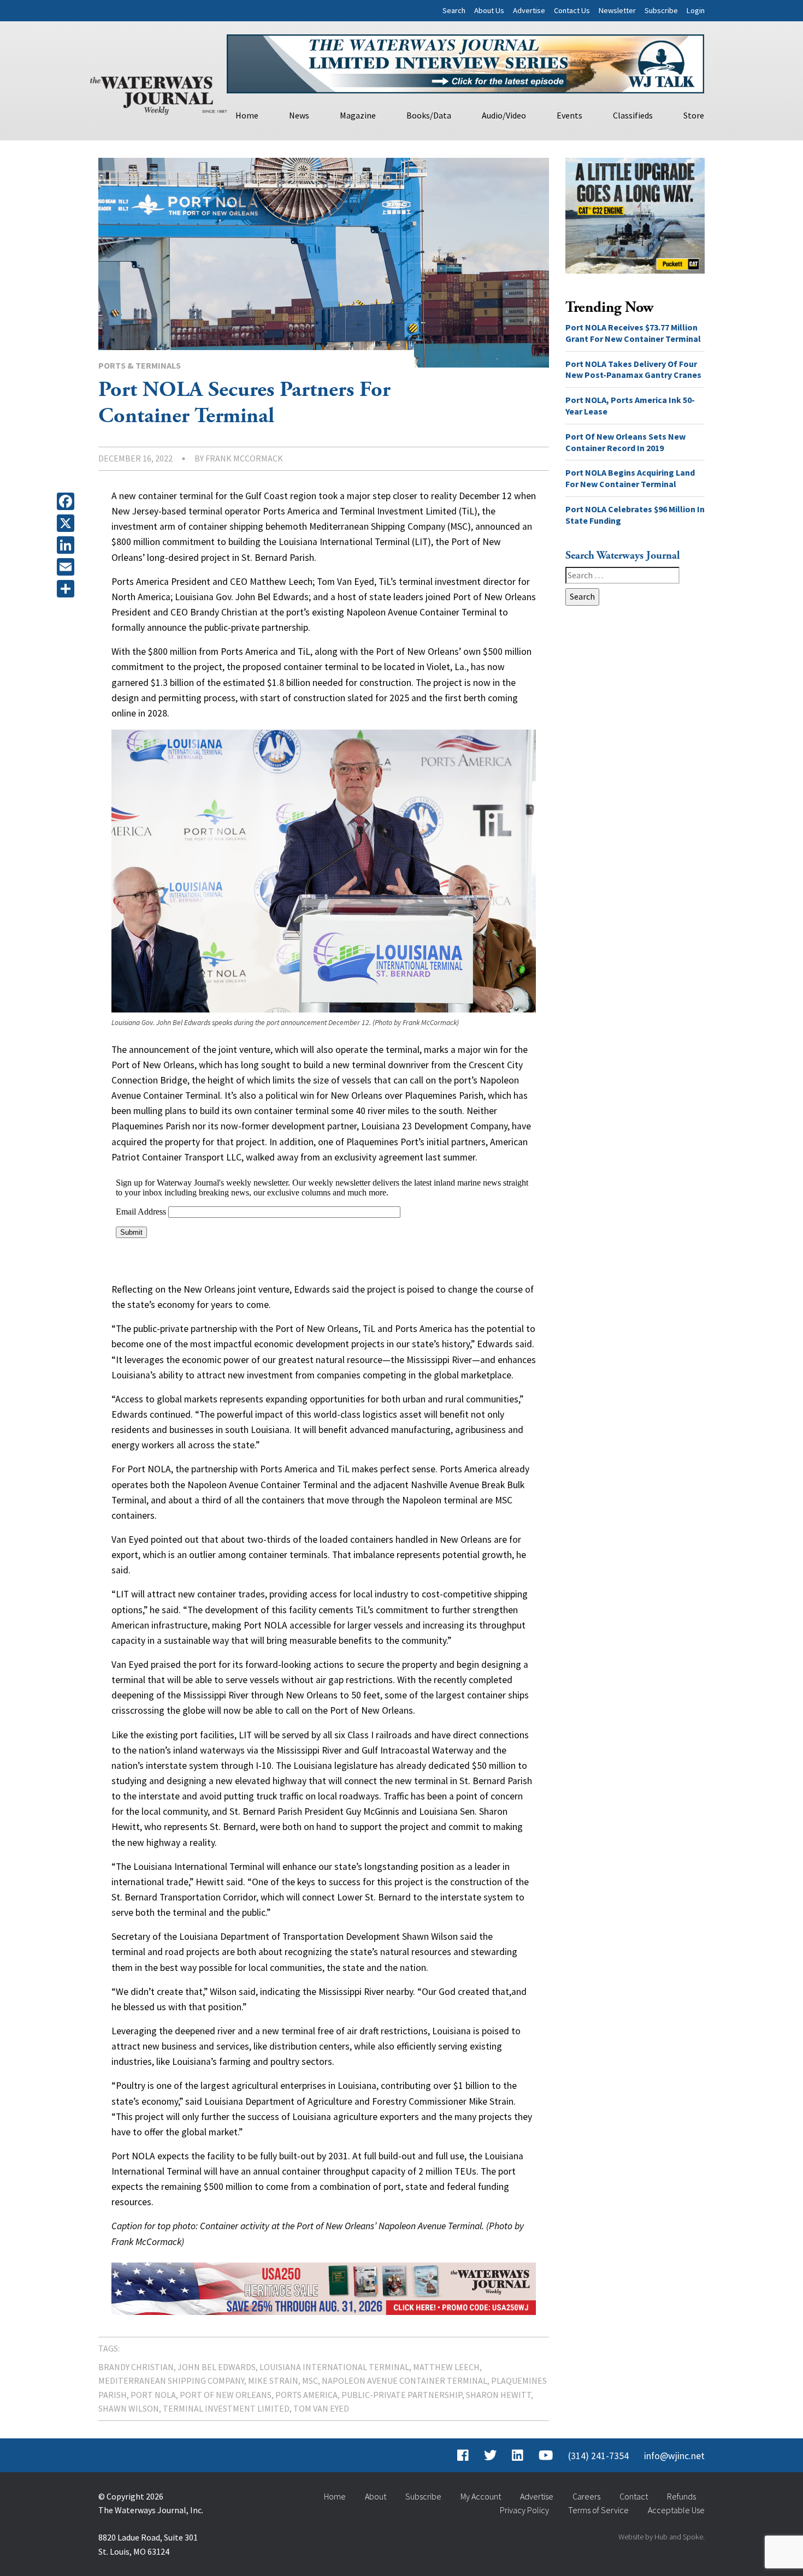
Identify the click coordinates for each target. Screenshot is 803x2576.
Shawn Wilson (129, 2408)
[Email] (68, 567)
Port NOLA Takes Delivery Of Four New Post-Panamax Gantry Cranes (634, 369)
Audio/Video (504, 115)
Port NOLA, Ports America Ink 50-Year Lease (630, 405)
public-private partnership (402, 2395)
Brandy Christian (136, 2367)
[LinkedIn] (68, 545)
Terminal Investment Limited (226, 2408)
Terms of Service (598, 2510)
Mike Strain (273, 2380)
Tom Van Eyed (321, 2408)
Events (569, 115)
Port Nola (153, 2395)
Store (694, 115)
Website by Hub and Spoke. (662, 2537)
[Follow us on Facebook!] (463, 2456)
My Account (481, 2496)
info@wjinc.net (674, 2456)
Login (696, 10)
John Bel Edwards (217, 2367)
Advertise (529, 10)
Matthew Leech (446, 2367)
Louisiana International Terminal (334, 2367)
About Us (489, 10)
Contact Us (572, 10)
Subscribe (661, 10)
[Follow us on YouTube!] (546, 2456)
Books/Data (429, 115)
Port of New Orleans (226, 2395)
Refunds (681, 2496)
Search (454, 10)
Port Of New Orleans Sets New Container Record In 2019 (625, 442)
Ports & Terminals (140, 365)
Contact (634, 2496)
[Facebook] (68, 501)
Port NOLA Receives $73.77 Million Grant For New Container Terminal (633, 333)
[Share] (68, 589)
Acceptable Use (676, 2510)
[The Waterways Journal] (158, 93)
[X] (68, 523)
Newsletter (617, 10)
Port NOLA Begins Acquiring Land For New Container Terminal (630, 478)
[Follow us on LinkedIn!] (518, 2456)
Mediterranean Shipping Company (171, 2380)
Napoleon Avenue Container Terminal (405, 2380)
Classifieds (633, 115)
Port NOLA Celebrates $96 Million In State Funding (635, 515)
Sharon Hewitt (498, 2395)
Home (247, 115)
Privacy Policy (524, 2510)
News (299, 115)
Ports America (306, 2395)
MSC (310, 2380)
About (376, 2496)
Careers (586, 2496)
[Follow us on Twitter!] (490, 2456)
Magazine (358, 115)
